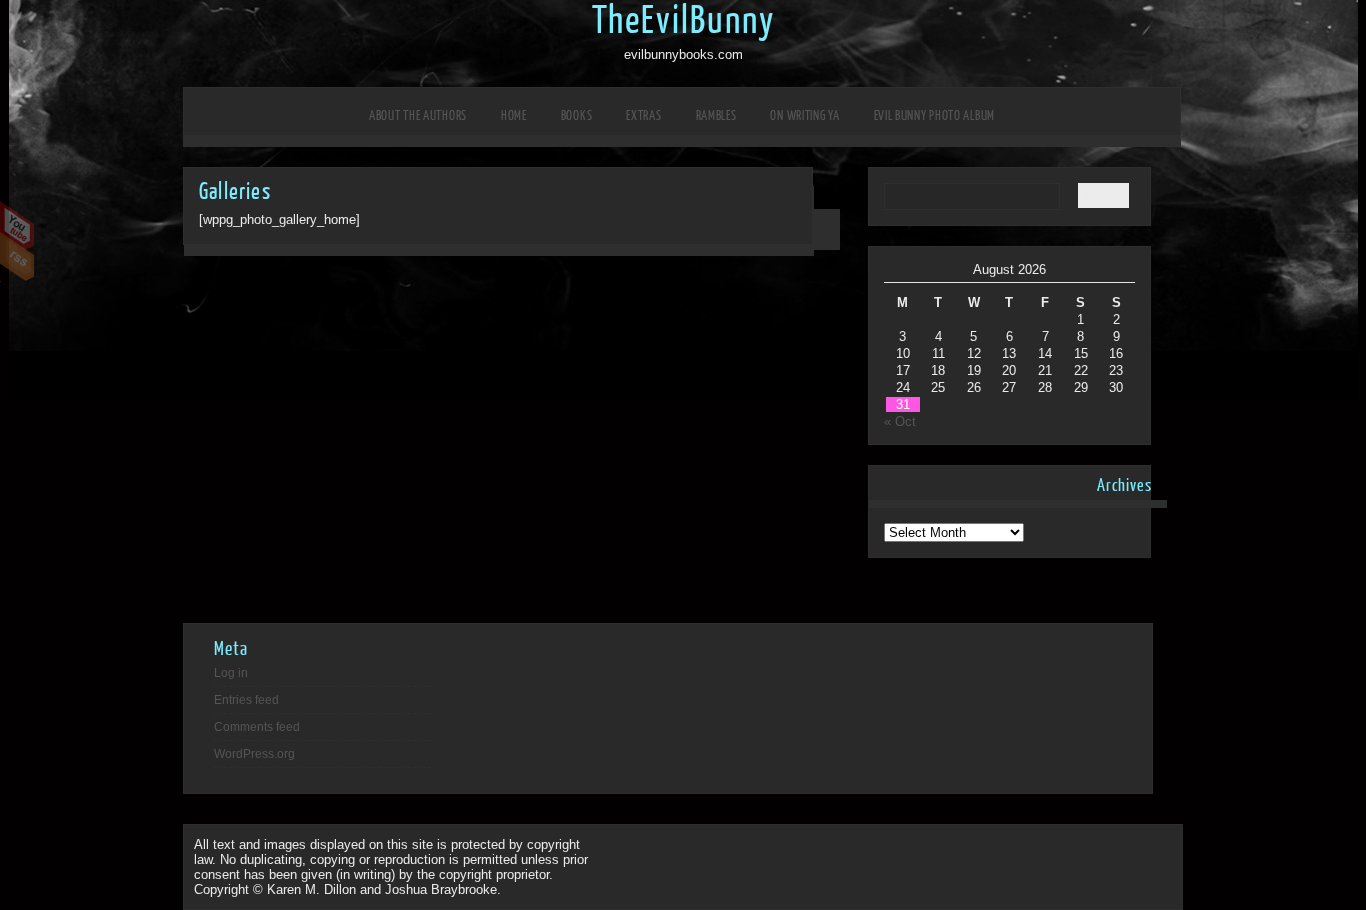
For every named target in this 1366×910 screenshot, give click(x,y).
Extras (643, 115)
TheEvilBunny (683, 21)
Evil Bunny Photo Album (934, 115)
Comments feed (257, 727)
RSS (17, 257)
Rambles (716, 115)
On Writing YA (804, 115)
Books (577, 115)
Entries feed (246, 700)
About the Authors (418, 115)
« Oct (900, 421)
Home (514, 115)
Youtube (17, 226)
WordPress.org (254, 754)
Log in (231, 673)
